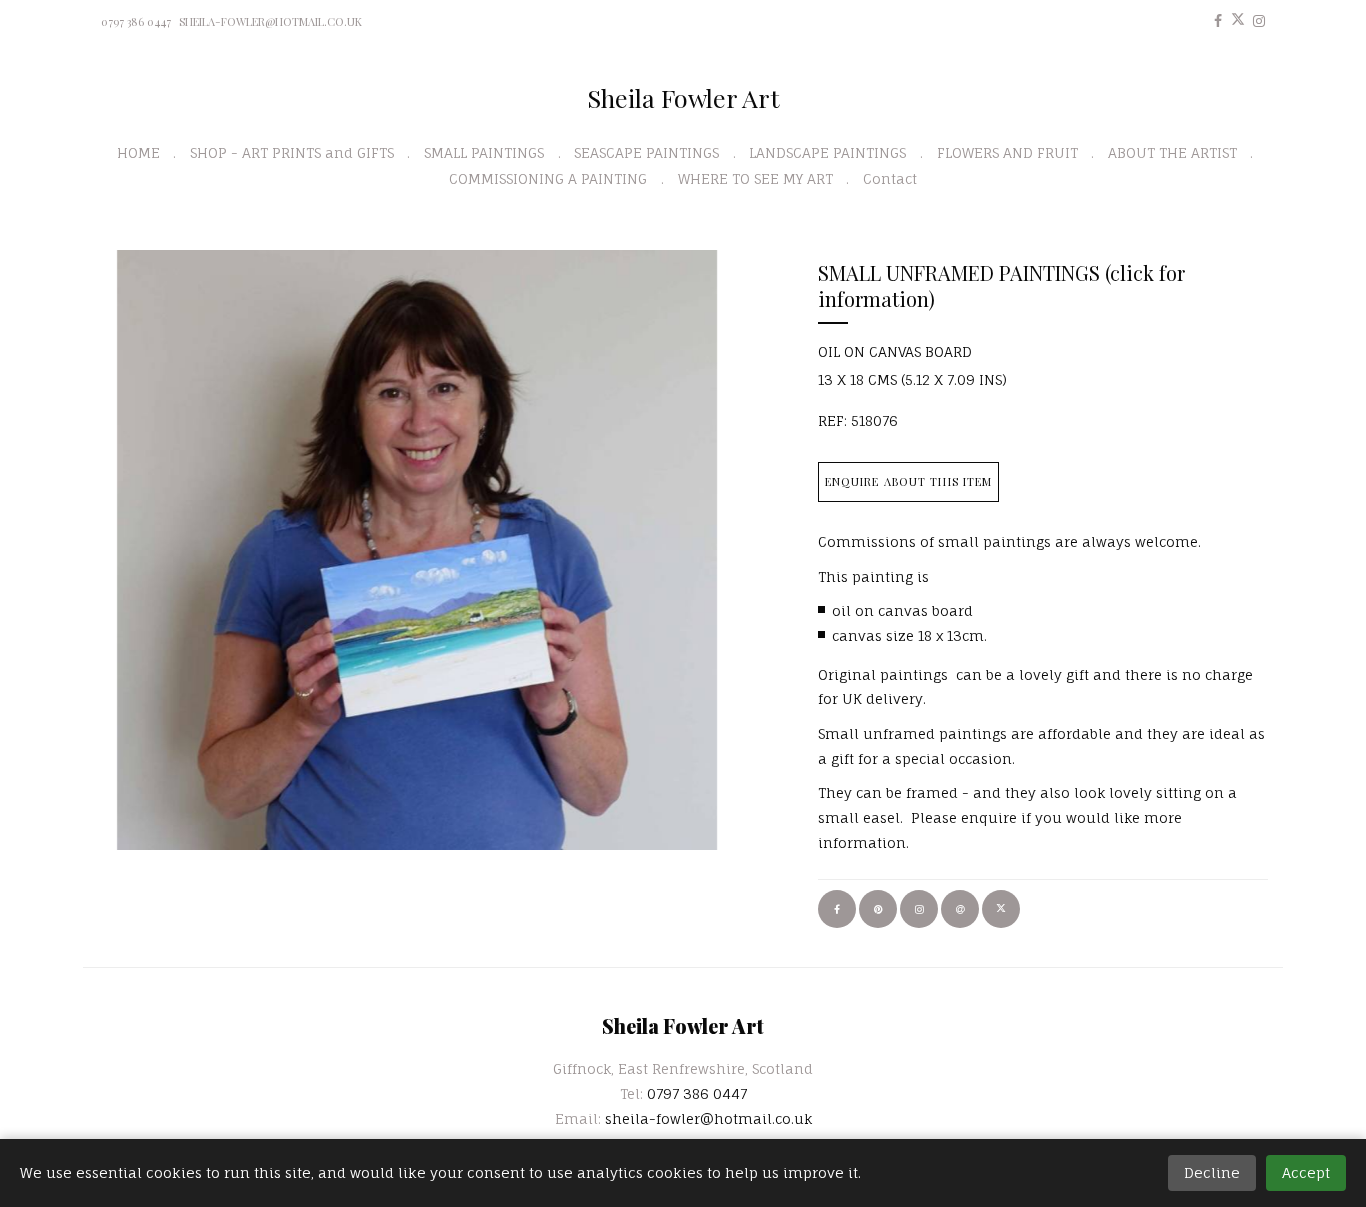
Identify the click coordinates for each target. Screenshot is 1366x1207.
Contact (890, 178)
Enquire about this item (909, 481)
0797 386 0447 (136, 21)
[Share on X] (1001, 909)
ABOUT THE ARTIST (1172, 152)
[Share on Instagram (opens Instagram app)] (919, 909)
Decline (1212, 1172)
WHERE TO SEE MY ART (755, 178)
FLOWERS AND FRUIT (1007, 152)
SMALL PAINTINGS (484, 152)
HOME (138, 152)
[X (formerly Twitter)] (1238, 20)
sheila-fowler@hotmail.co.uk (270, 21)
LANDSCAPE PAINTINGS (827, 152)
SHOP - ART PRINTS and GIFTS (292, 152)
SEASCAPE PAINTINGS (646, 152)
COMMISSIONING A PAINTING (548, 178)
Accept (1306, 1172)
